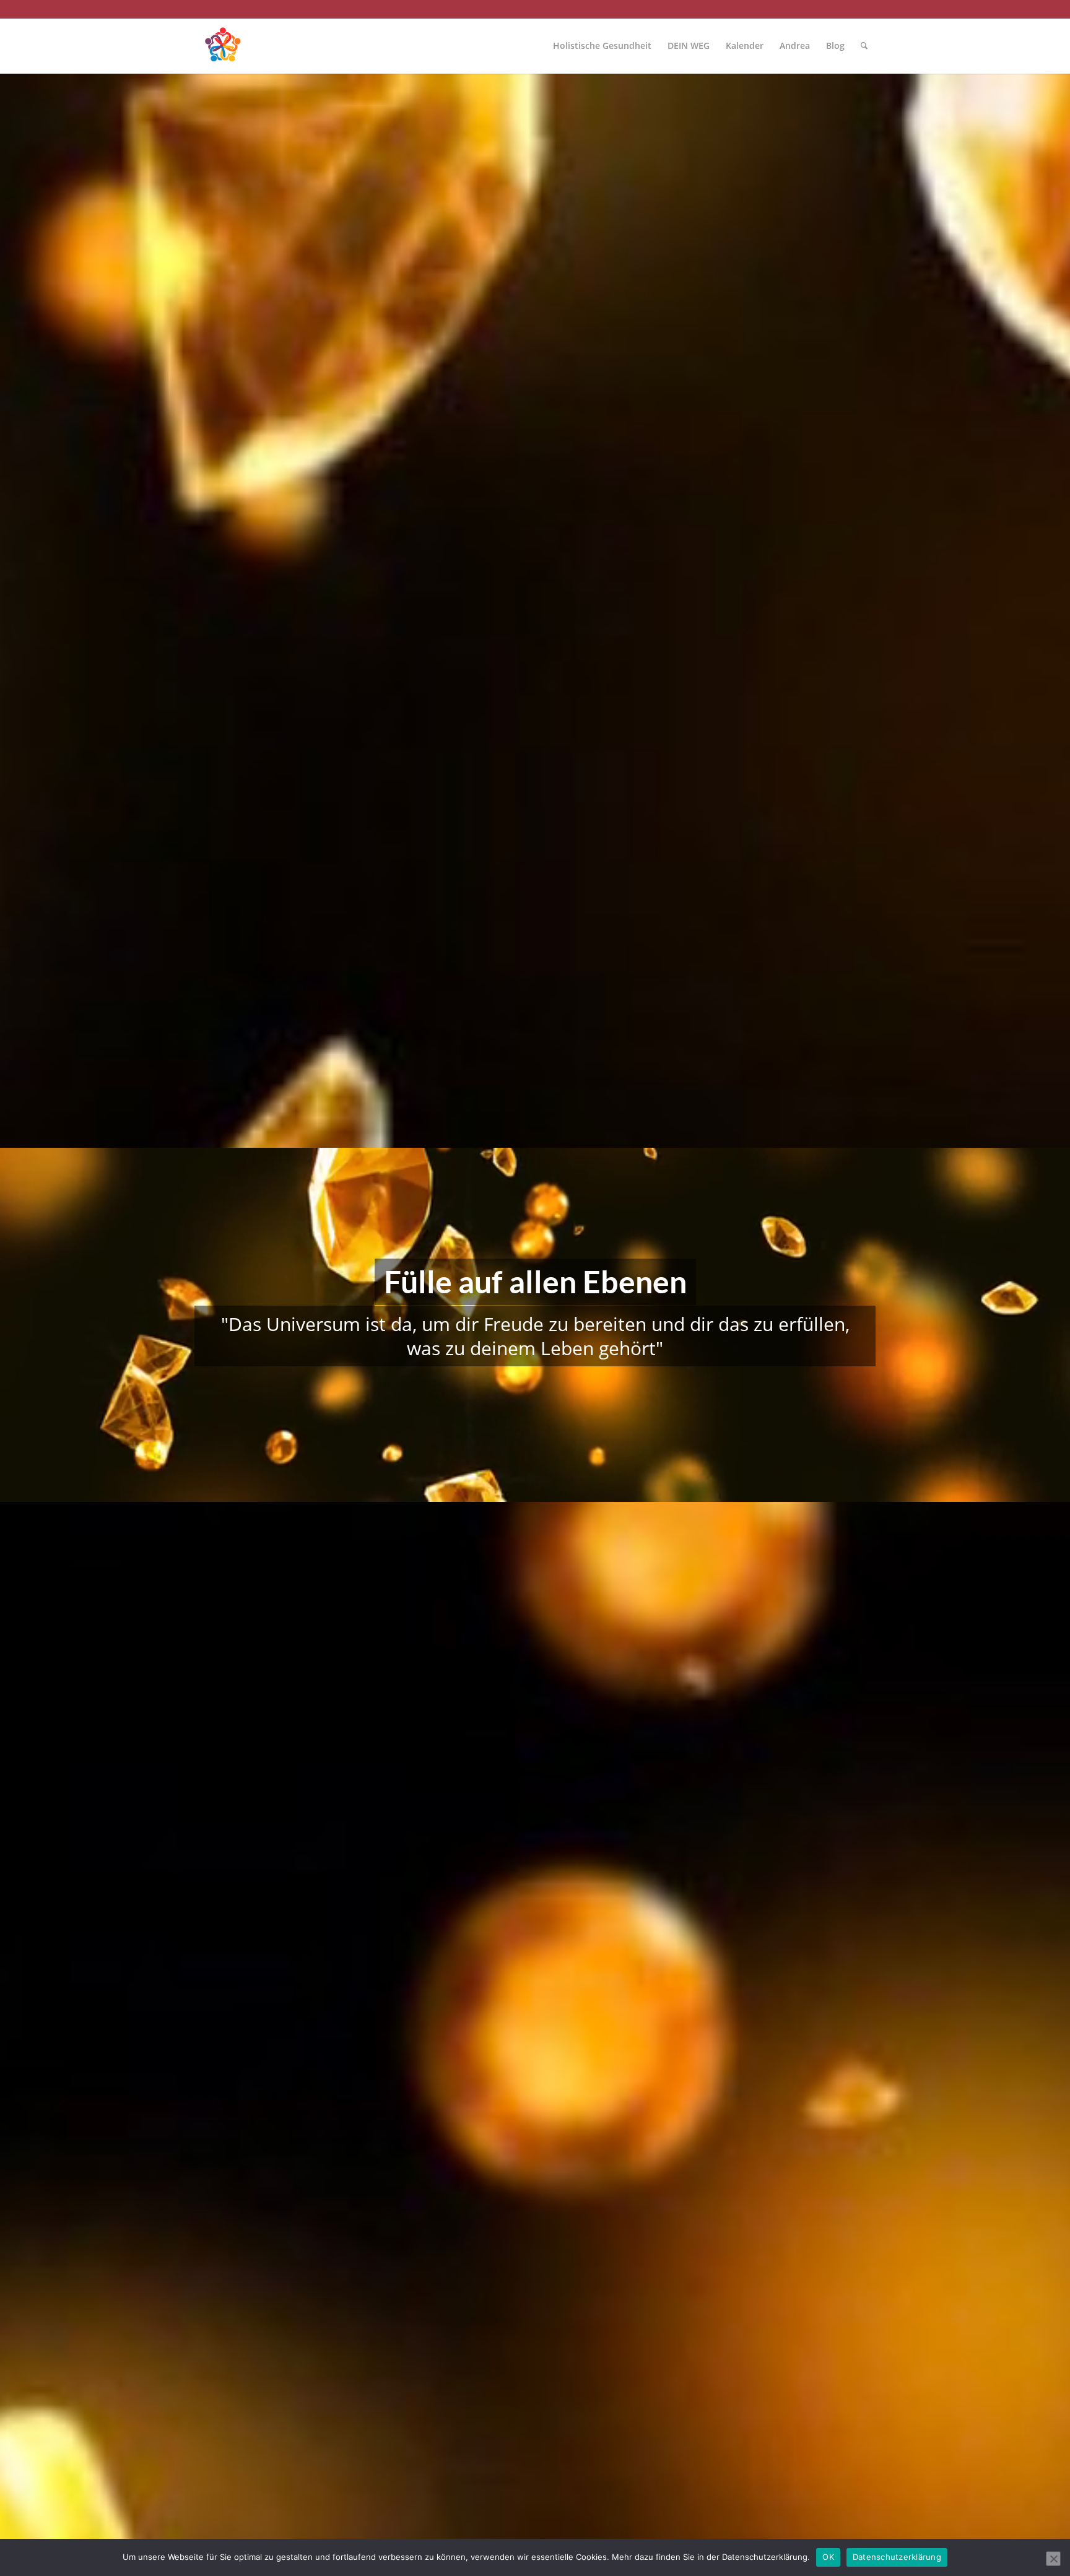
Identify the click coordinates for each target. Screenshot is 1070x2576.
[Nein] (1053, 2559)
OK (828, 2557)
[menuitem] (602, 46)
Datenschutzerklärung (897, 2557)
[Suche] (864, 46)
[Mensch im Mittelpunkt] (222, 46)
